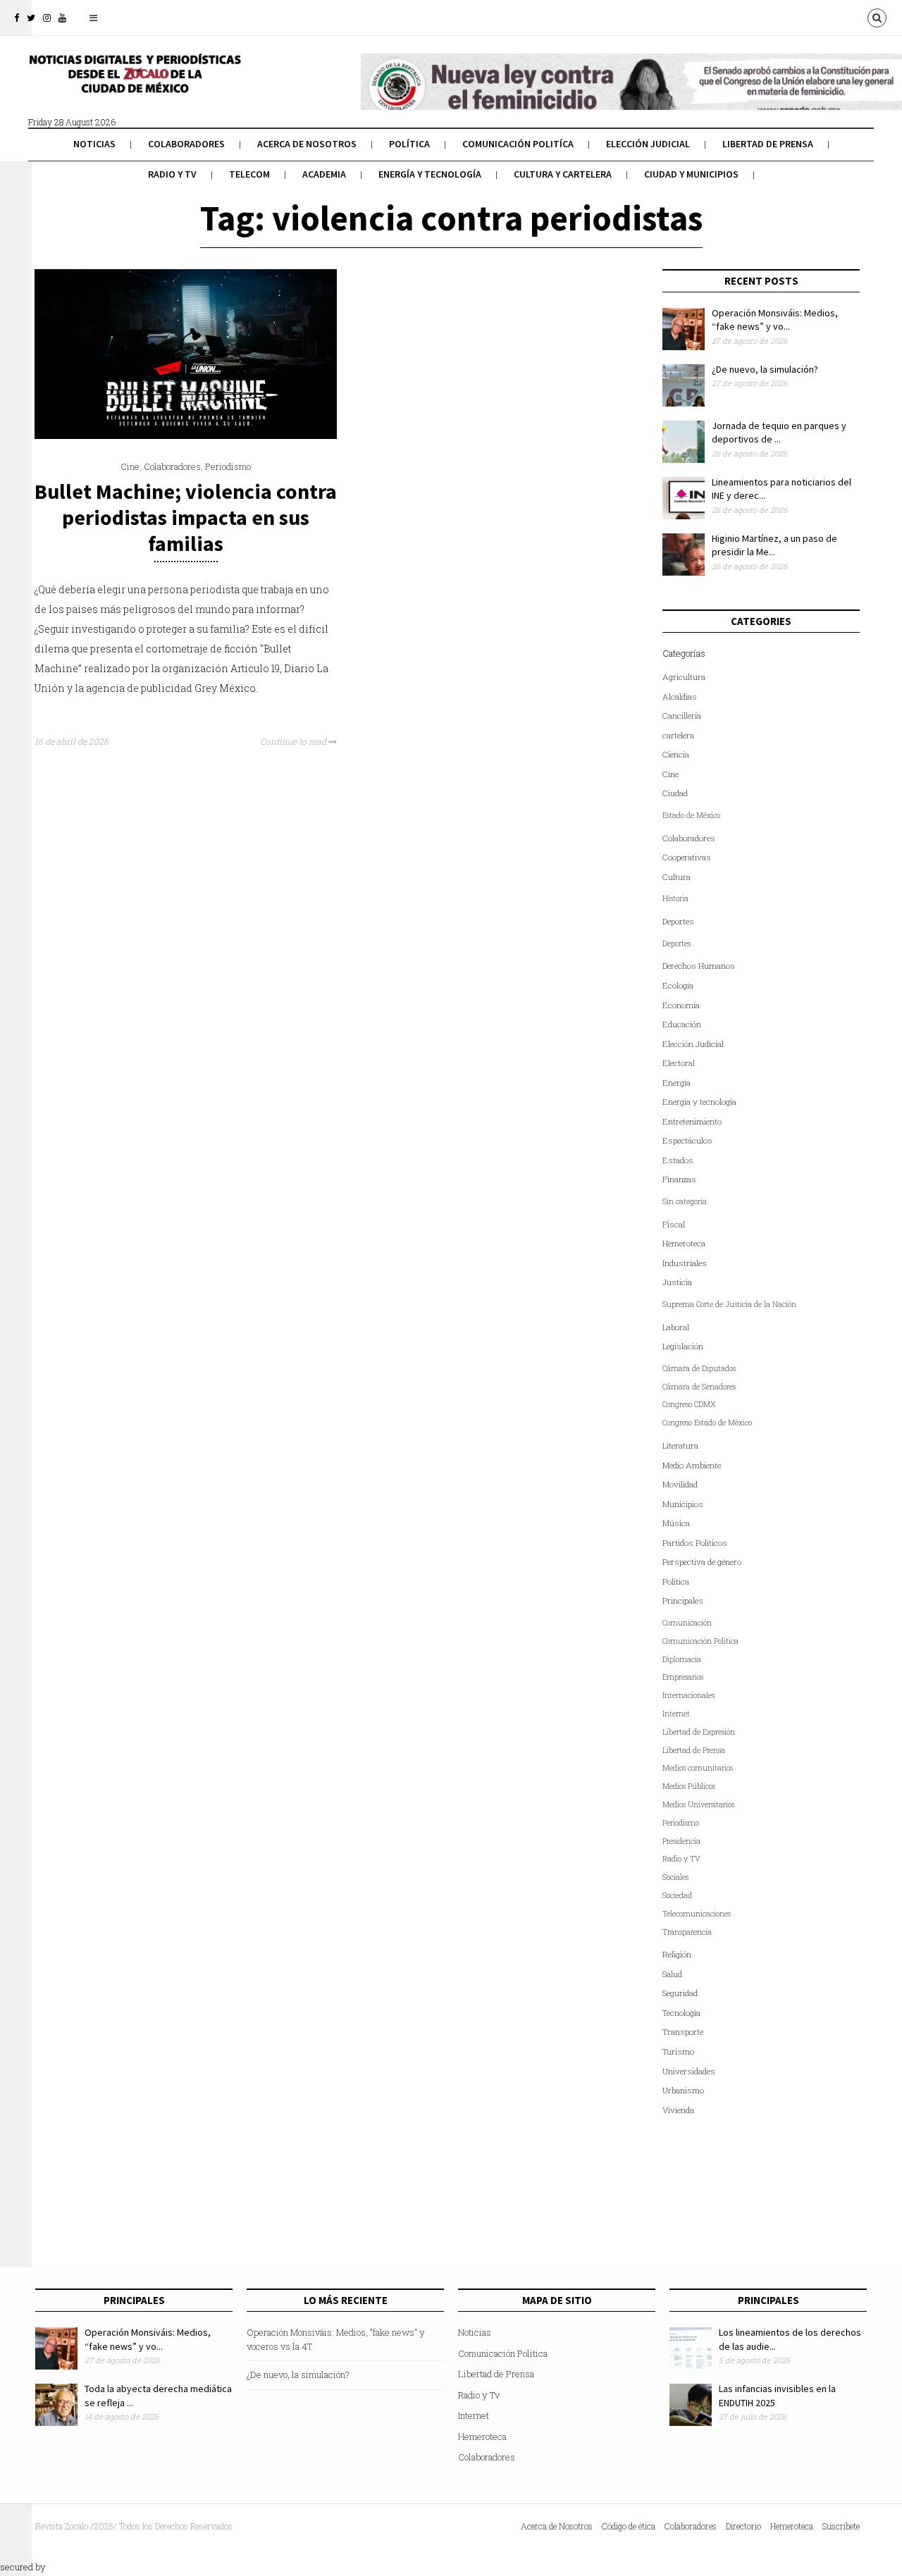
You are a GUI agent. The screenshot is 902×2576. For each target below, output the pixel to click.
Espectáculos (687, 1140)
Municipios (683, 1504)
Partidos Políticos (695, 1543)
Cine (130, 466)
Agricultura (684, 677)
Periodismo (228, 466)
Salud (672, 1974)
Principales (683, 1600)
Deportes (678, 921)
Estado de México (691, 815)
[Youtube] (62, 18)
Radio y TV (681, 1859)
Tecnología (681, 2013)
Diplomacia (682, 1659)
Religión (677, 1954)
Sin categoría (685, 1201)
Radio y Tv (172, 174)
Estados (678, 1160)
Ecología (678, 985)
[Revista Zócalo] (134, 83)
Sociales (675, 1877)
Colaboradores (186, 144)
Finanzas (679, 1179)
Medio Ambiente (692, 1465)
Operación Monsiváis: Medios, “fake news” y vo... (775, 320)
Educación (682, 1024)
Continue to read (294, 741)
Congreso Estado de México (707, 1423)
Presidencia (681, 1841)
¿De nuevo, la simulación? (765, 369)
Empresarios (683, 1677)
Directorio (743, 2526)
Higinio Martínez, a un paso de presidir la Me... (774, 545)
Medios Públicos (689, 1786)
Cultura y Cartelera (563, 174)
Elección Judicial (648, 144)
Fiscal (674, 1224)
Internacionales (688, 1695)
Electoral (679, 1063)
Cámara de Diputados (699, 1368)
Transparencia (687, 1932)
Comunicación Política (700, 1641)
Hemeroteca (684, 1243)
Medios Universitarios (698, 1804)
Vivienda (678, 2110)
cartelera (678, 735)
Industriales (685, 1263)
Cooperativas (687, 857)
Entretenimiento (692, 1121)
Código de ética (629, 2526)
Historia (675, 898)
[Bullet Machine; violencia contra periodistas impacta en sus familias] (186, 435)
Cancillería (682, 716)
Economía (681, 1005)
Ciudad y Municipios (691, 174)
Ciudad (675, 793)
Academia (324, 174)
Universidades (689, 2071)
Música (676, 1523)
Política (409, 144)
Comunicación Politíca (518, 144)
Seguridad (680, 1993)
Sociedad (677, 1895)
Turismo (678, 2051)
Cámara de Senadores (699, 1387)
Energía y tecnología (430, 174)
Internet (676, 1714)
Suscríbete (841, 2526)
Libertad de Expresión (699, 1732)
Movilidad (680, 1484)
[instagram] (47, 18)
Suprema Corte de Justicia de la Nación (729, 1304)
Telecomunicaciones (697, 1914)
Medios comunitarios (698, 1768)
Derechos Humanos (699, 966)
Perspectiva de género (702, 1562)
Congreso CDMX (689, 1404)
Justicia (677, 1282)
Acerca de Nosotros (307, 144)
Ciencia (676, 754)
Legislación (683, 1346)
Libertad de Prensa (768, 144)
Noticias (94, 144)
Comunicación (687, 1623)
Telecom (249, 174)
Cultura (676, 877)
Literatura (680, 1445)
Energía (676, 1083)
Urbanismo (683, 2090)
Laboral (676, 1327)
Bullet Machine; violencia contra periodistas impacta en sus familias (186, 517)
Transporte (683, 2032)
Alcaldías (680, 696)
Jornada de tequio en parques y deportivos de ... (779, 433)
